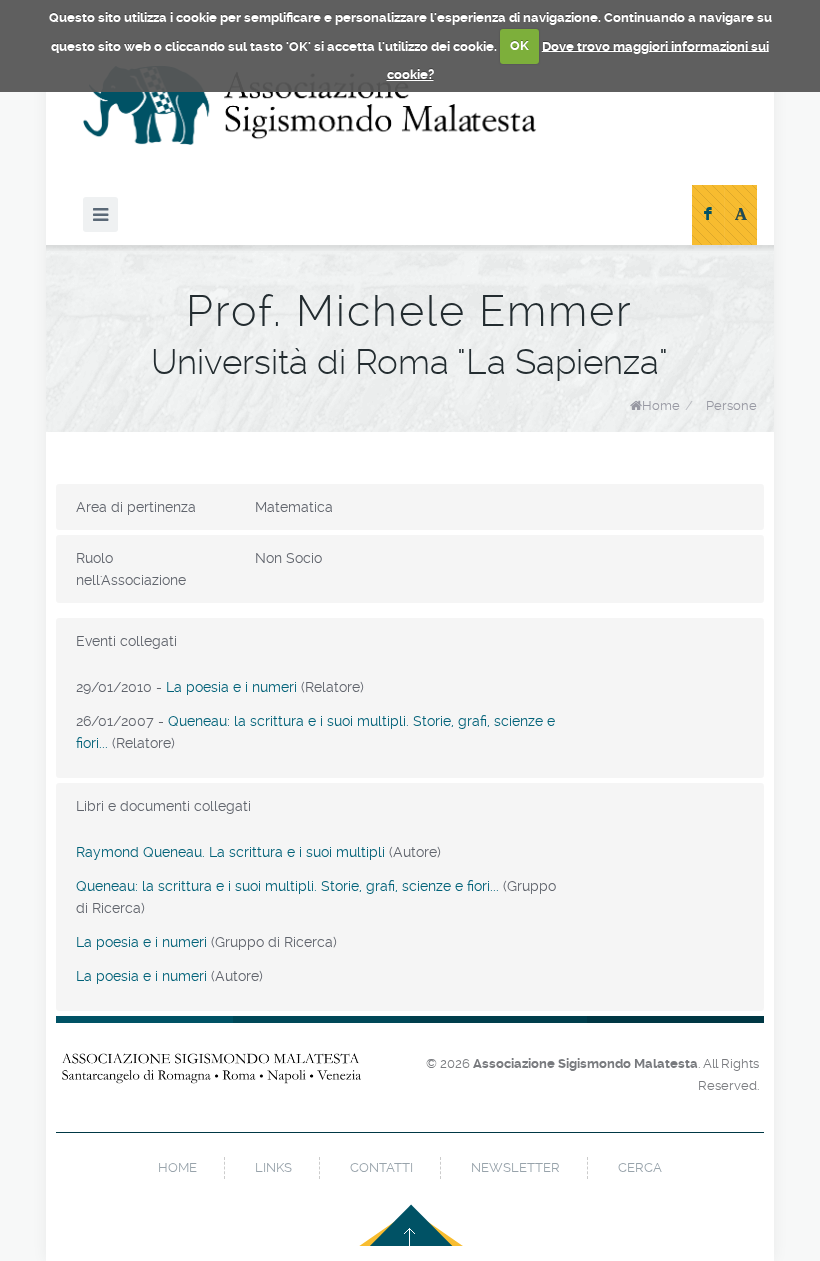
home (177, 1167)
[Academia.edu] (741, 215)
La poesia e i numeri (231, 687)
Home (661, 405)
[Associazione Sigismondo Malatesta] (310, 105)
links (273, 1167)
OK (519, 45)
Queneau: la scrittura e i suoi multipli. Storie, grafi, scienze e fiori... (287, 886)
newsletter (515, 1167)
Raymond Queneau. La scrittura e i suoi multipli (230, 852)
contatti (381, 1167)
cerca (640, 1167)
